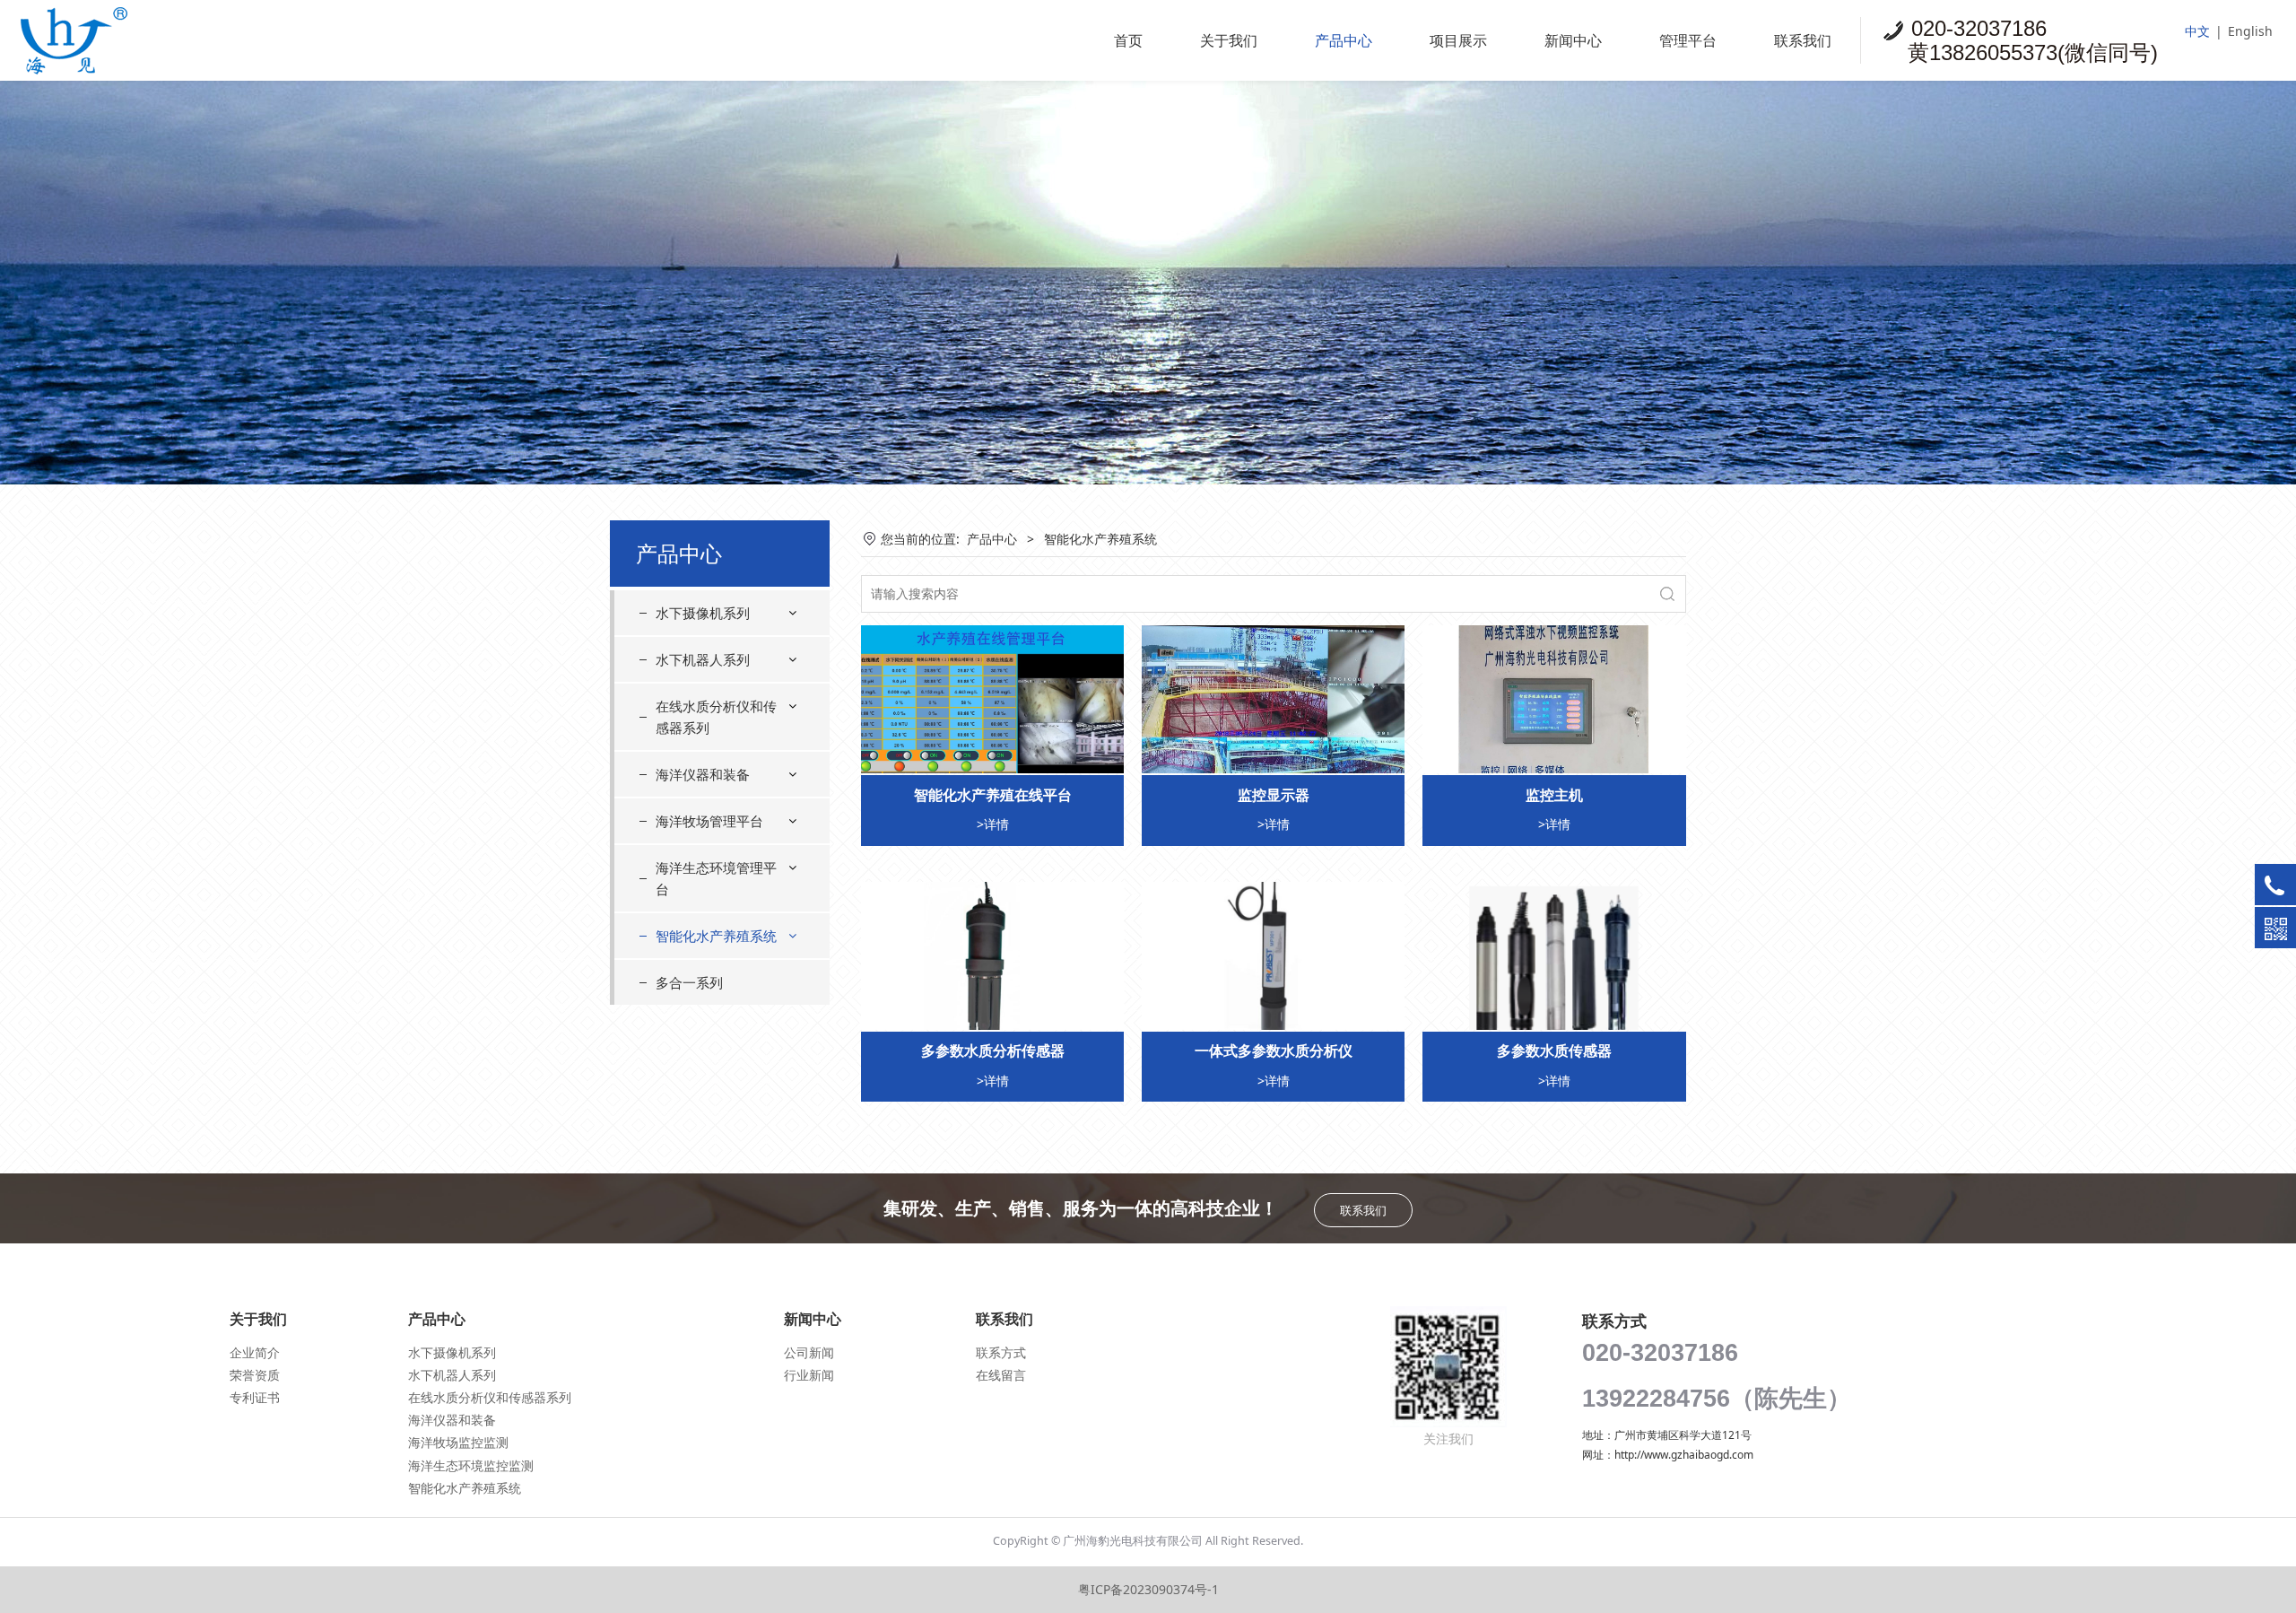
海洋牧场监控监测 (458, 1442)
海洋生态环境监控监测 (471, 1465)
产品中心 (1344, 40)
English (2250, 31)
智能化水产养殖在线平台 (993, 795)
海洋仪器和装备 (703, 774)
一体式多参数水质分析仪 (1274, 1051)
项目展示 (1458, 40)
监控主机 (1554, 795)
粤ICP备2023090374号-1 (1148, 1589)
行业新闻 (809, 1375)
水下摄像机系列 (703, 613)
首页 (1128, 40)
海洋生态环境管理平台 (716, 878)
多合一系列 (689, 982)
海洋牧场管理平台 (709, 821)
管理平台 (1688, 40)
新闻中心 (1573, 40)
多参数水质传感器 (1554, 1051)
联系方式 (1001, 1352)
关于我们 (1229, 40)
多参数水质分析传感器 (993, 1051)
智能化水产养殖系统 (716, 936)
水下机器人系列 (703, 659)
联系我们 (1803, 40)
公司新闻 (809, 1352)
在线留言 (1001, 1375)
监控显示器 (1274, 795)
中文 (2197, 31)
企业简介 (255, 1352)
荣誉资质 (255, 1375)
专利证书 (255, 1397)
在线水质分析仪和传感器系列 (716, 717)
